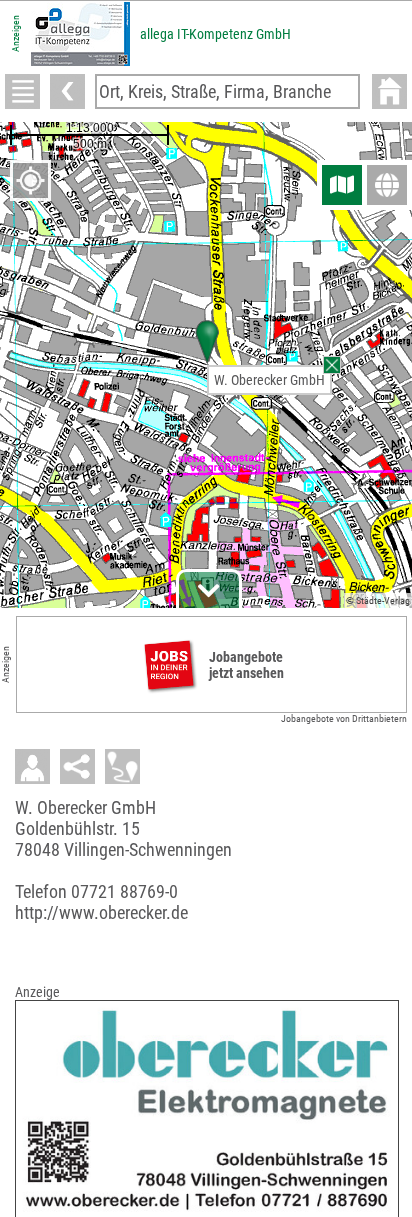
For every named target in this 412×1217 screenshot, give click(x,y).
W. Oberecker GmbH (269, 380)
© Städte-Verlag (378, 600)
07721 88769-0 (124, 891)
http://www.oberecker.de (101, 912)
